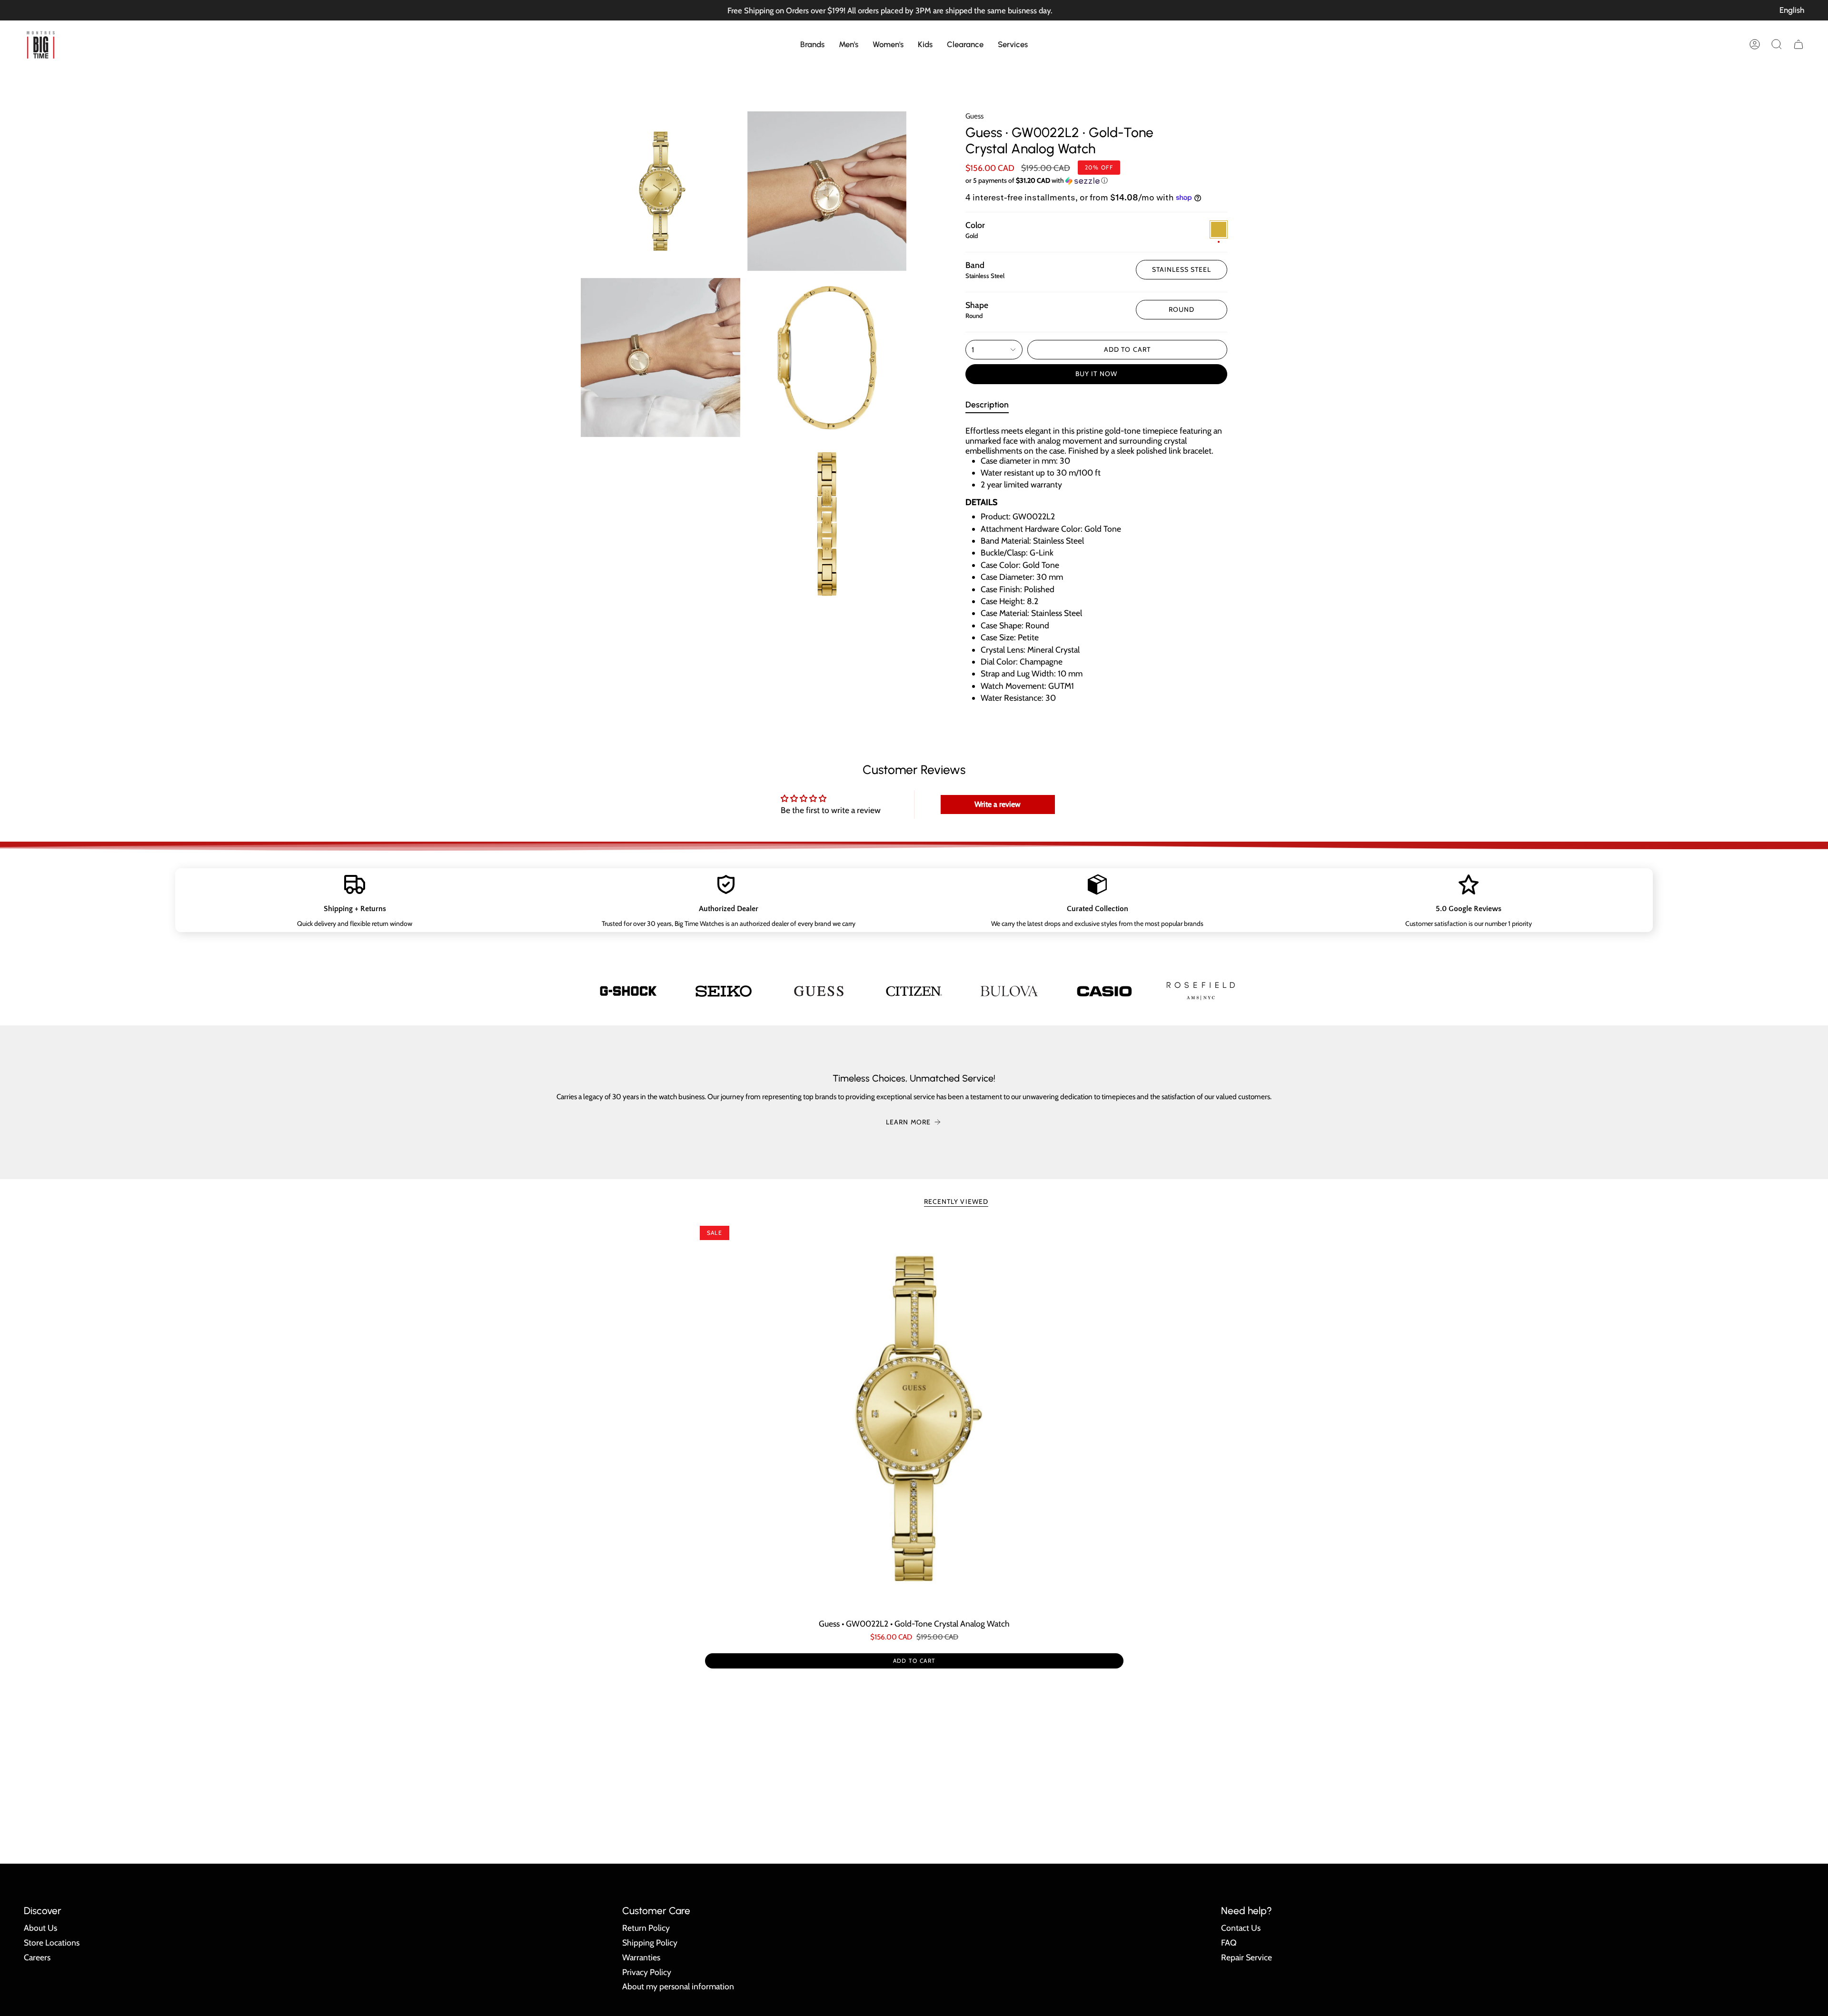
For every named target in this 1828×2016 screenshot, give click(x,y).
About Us (40, 1928)
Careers (37, 1957)
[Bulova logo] (1009, 991)
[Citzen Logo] (914, 991)
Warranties (641, 1957)
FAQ (1229, 1942)
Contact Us (1241, 1928)
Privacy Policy (647, 1972)
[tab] (987, 406)
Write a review (998, 804)
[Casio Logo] (1104, 991)
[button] (812, 44)
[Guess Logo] (819, 991)
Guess (974, 116)
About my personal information (678, 1986)
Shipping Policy (650, 1942)
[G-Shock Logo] (628, 991)
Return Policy (646, 1928)
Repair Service (1247, 1957)
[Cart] (1798, 44)
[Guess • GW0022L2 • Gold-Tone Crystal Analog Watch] (914, 1419)
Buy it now (1096, 374)
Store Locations (52, 1942)
